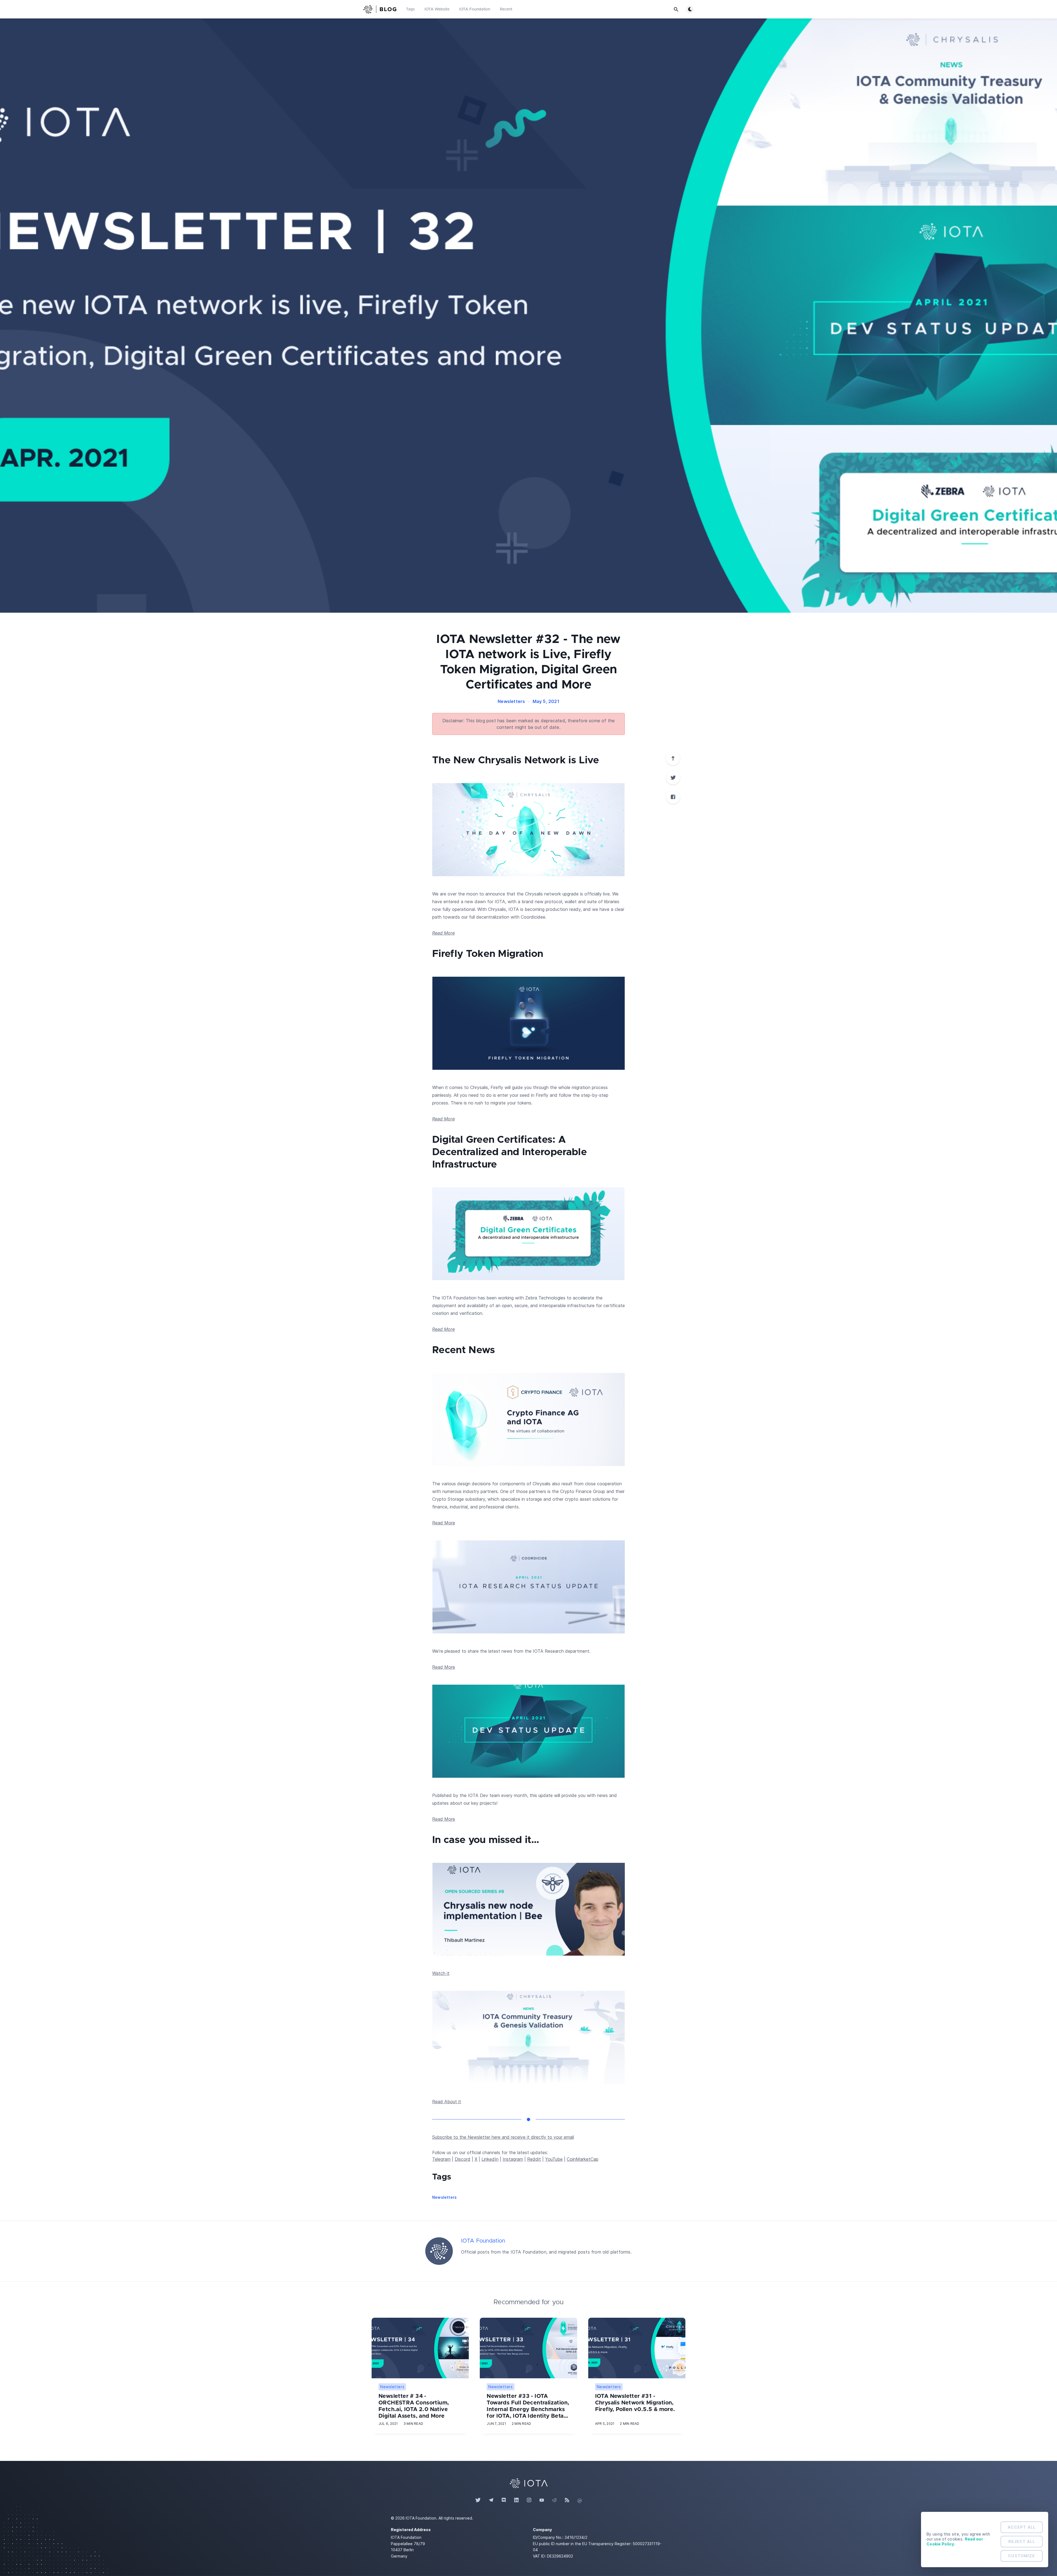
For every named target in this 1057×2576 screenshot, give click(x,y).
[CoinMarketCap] (580, 2500)
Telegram (441, 2159)
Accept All (1022, 2527)
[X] (673, 778)
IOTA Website (437, 9)
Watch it (441, 1973)
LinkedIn (490, 2159)
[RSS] (567, 2500)
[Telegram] (491, 2500)
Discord (463, 2159)
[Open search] (676, 9)
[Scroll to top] (673, 758)
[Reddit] (554, 2500)
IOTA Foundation (475, 9)
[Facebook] (673, 797)
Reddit (534, 2159)
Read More (443, 933)
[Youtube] (542, 2500)
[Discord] (504, 2500)
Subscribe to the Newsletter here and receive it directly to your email (503, 2137)
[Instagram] (529, 2500)
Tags (410, 9)
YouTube (554, 2159)
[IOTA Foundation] (439, 2251)
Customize (1021, 2556)
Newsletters (511, 701)
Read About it (447, 2102)
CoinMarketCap (583, 2159)
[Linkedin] (516, 2500)
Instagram (513, 2159)
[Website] (528, 2483)
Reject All (1022, 2541)
